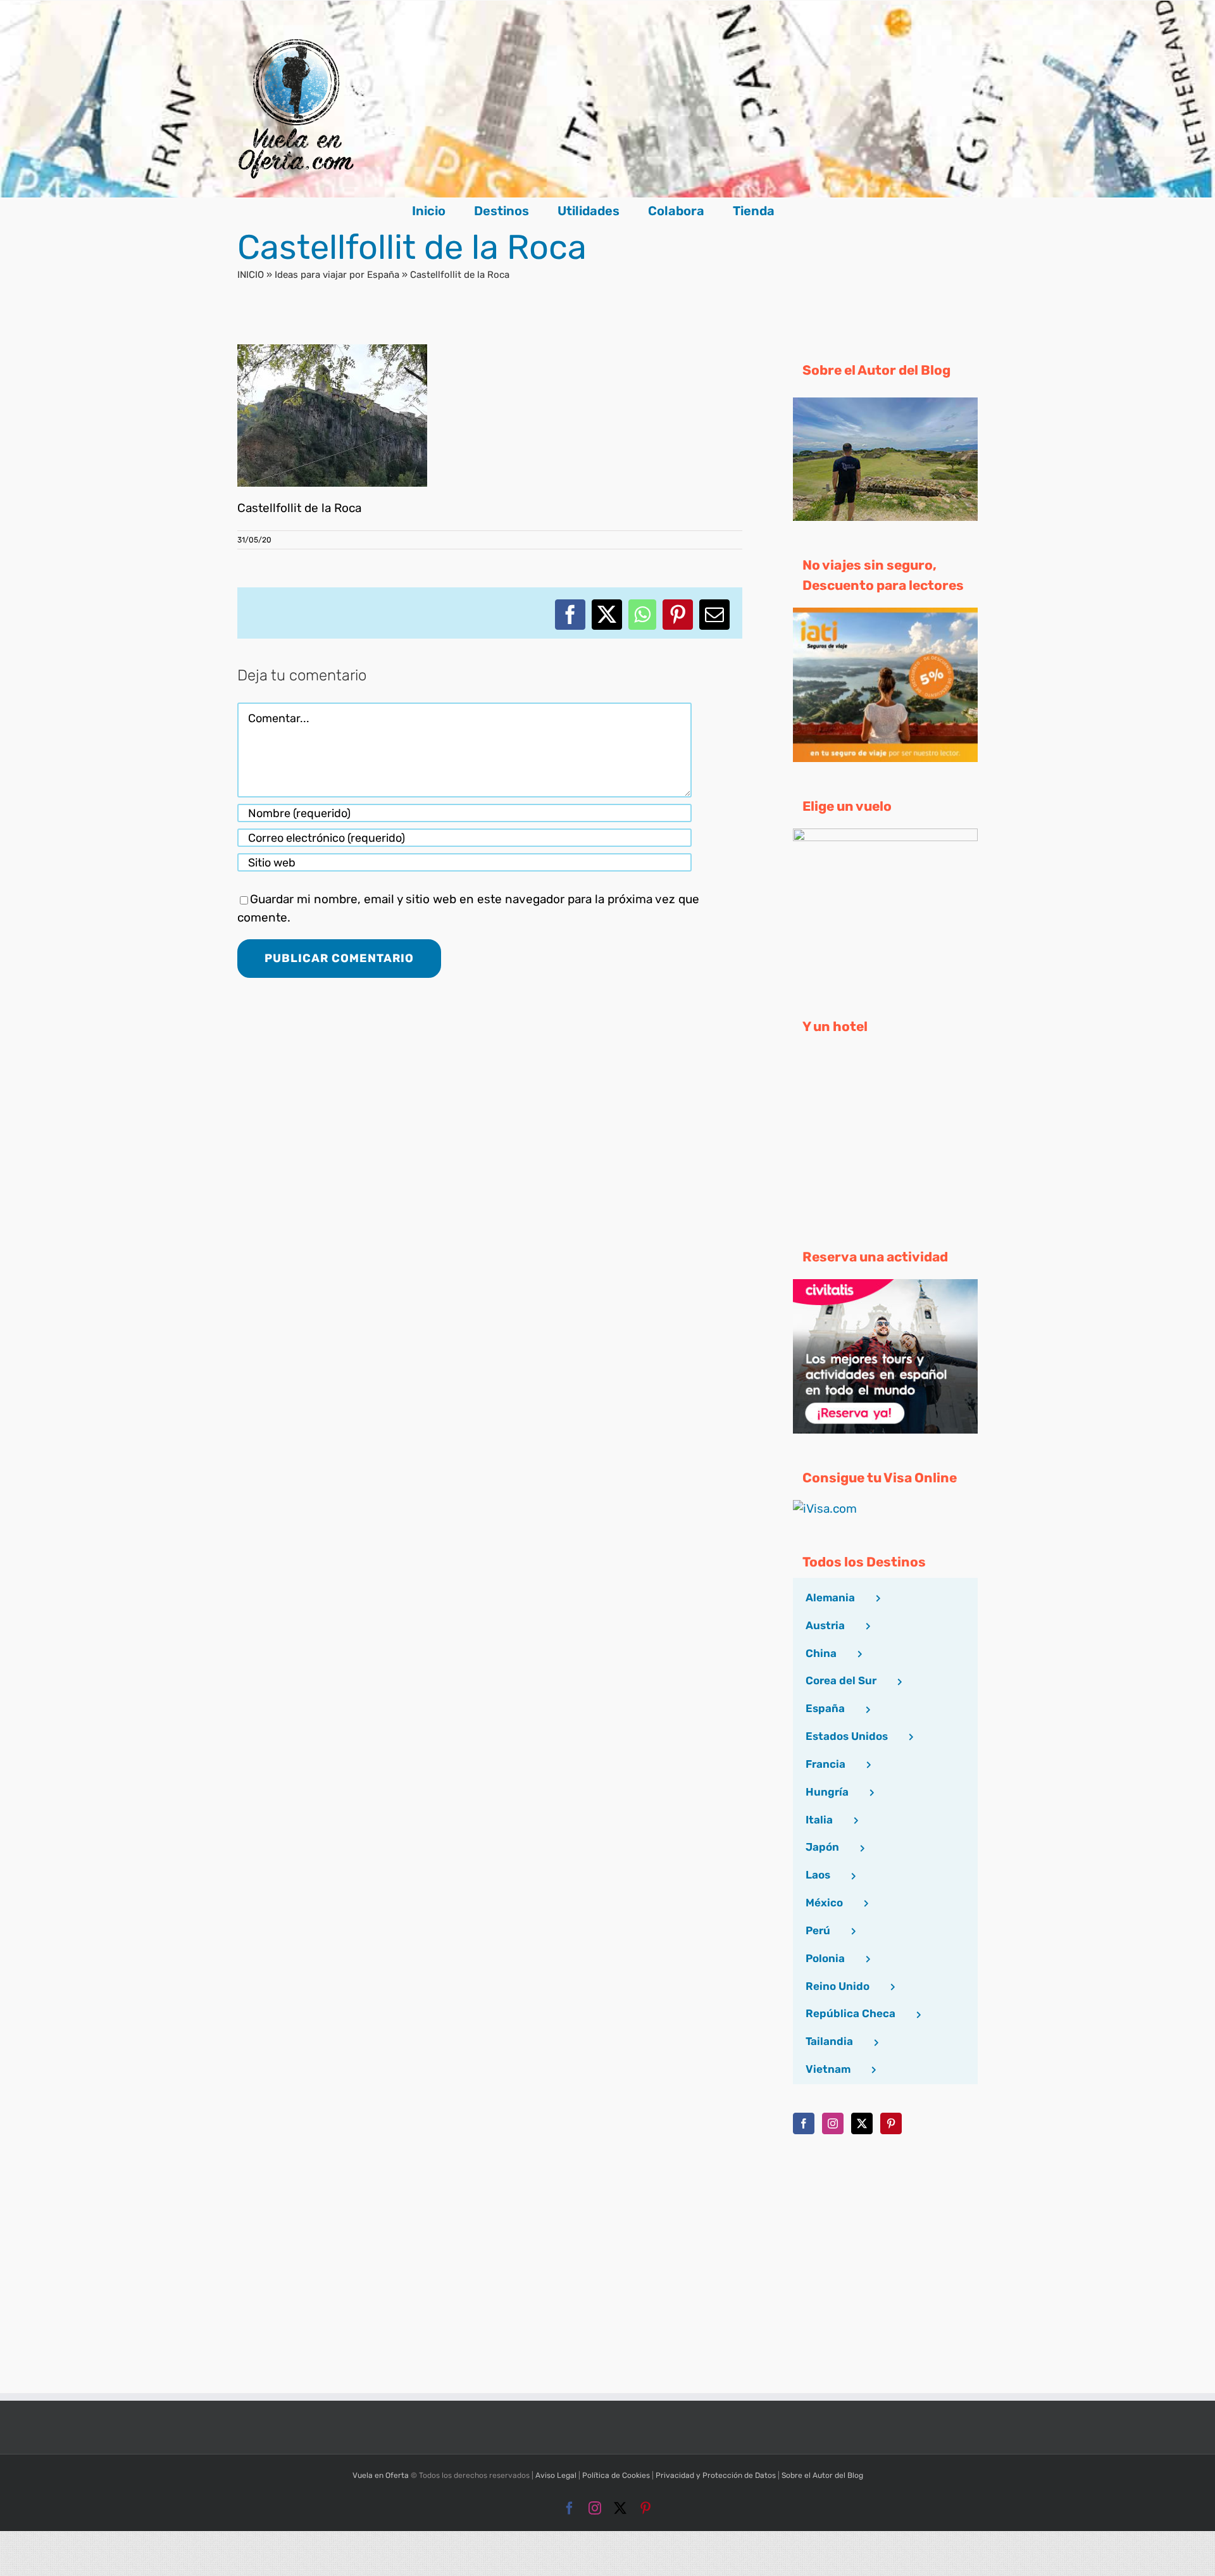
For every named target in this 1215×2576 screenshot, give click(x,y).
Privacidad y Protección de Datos (716, 2475)
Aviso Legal (556, 2475)
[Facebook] (804, 2123)
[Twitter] (862, 2123)
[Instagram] (833, 2123)
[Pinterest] (891, 2123)
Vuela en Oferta (381, 2475)
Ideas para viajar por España (337, 275)
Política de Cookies (616, 2475)
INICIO (251, 275)
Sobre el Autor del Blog (822, 2475)
